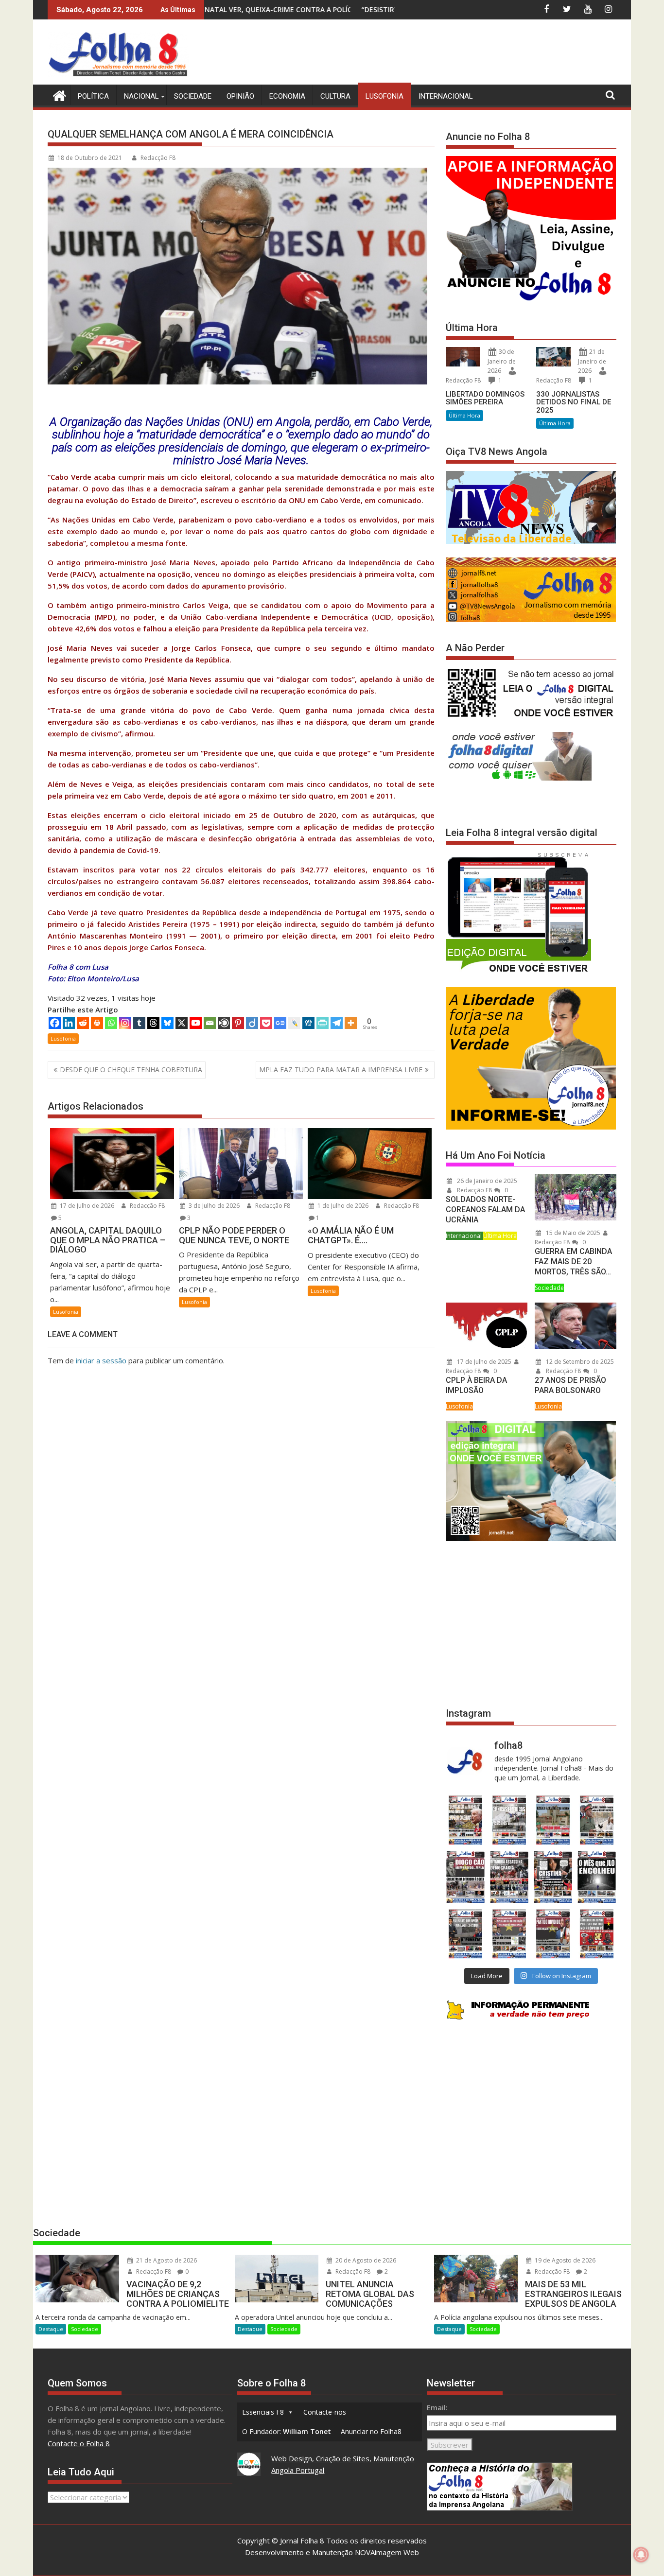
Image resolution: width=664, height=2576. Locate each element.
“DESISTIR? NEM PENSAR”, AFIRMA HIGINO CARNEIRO (264, 9)
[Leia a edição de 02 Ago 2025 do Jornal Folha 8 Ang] (597, 1877)
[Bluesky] (167, 1023)
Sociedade (193, 96)
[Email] (210, 1023)
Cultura (335, 96)
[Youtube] (196, 1023)
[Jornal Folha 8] (57, 95)
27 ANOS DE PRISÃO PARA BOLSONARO (570, 1385)
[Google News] (280, 1023)
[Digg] (308, 1023)
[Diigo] (252, 1023)
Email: (437, 2407)
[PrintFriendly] (323, 1023)
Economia (287, 96)
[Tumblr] (139, 1023)
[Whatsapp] (111, 1023)
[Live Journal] (294, 1023)
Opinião (240, 96)
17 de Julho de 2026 (86, 1206)
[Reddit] (83, 1023)
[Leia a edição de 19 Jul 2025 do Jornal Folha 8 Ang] (509, 1934)
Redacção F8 (158, 158)
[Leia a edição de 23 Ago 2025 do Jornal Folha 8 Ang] (465, 1877)
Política (93, 96)
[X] (182, 1023)
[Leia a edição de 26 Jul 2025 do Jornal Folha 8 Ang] (465, 1934)
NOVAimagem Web (387, 2552)
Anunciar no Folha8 (371, 2431)
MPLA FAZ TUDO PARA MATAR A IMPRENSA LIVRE (341, 1070)
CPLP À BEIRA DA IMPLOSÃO (476, 1385)
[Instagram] (125, 1023)
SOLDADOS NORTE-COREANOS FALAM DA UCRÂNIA (485, 1210)
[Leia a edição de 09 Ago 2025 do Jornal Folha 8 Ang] (553, 1877)
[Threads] (153, 1023)
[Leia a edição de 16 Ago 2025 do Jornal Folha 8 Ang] (509, 1877)
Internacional (446, 96)
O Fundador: (287, 2431)
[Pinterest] (238, 1023)
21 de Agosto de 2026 (166, 2260)
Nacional (141, 96)
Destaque (51, 2329)
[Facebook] (55, 1023)
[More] (351, 1023)
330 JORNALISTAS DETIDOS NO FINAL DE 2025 (574, 402)
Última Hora (464, 415)
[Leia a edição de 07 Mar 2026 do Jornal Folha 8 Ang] (597, 1820)
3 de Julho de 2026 (213, 1206)
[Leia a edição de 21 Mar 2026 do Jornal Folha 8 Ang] (509, 1820)
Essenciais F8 (263, 2412)
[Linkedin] (69, 1023)
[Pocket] (266, 1023)
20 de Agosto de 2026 (365, 2260)
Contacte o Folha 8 (79, 2443)
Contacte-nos (325, 2412)
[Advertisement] (439, 53)
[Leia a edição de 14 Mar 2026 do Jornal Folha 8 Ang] (553, 1820)
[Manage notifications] (641, 2555)
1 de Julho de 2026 (342, 1206)
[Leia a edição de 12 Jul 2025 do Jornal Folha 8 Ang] (553, 1934)
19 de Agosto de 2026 (564, 2260)
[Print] (97, 1023)
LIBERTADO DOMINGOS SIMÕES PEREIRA (485, 398)
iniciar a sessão (101, 1360)
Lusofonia (384, 96)
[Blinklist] (224, 1023)
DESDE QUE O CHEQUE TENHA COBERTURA (131, 1070)
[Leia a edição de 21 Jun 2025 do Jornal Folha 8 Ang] (597, 1934)
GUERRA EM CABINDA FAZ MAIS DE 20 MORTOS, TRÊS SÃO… (573, 1262)
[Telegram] (337, 1023)
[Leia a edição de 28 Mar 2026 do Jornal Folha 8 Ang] (465, 1820)
